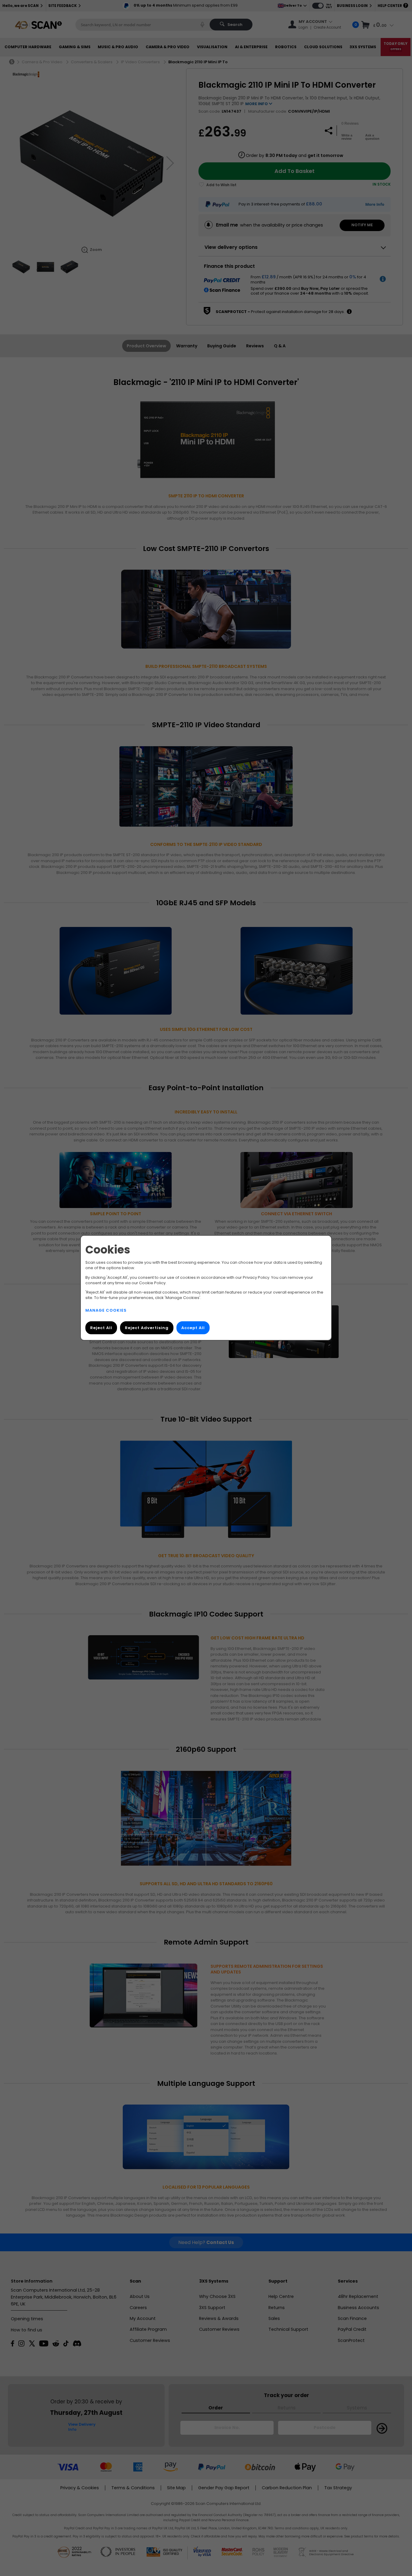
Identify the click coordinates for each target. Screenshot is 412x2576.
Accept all (193, 1328)
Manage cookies (106, 1311)
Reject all (101, 1328)
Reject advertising (147, 1328)
